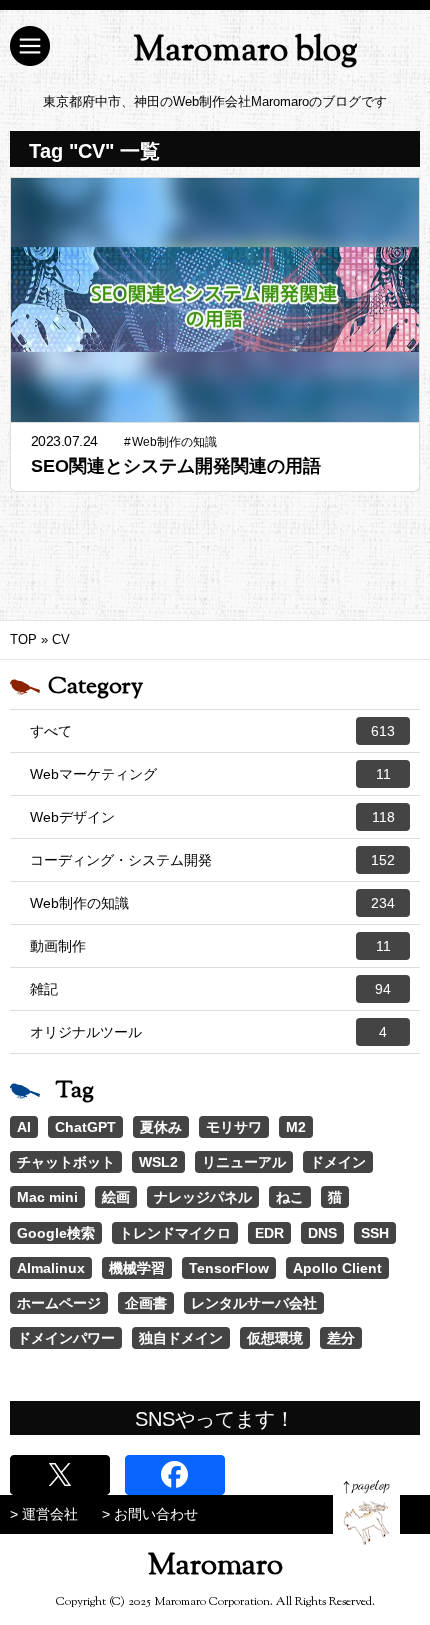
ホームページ (59, 1303)
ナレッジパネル (203, 1197)
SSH (375, 1233)
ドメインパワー (66, 1338)
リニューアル (244, 1162)
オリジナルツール (208, 1032)
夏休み (161, 1127)
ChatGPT (85, 1127)
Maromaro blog (245, 51)
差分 (341, 1338)
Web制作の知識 (212, 903)
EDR (269, 1233)
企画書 (146, 1303)
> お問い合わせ (150, 1514)
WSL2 (158, 1162)
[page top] (366, 1512)
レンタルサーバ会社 (254, 1303)
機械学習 (137, 1268)
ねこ (290, 1197)
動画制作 (210, 946)
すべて (212, 731)
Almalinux (51, 1268)
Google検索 (56, 1233)
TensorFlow (229, 1268)
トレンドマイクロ (175, 1233)
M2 (296, 1127)
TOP (23, 639)
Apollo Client (337, 1268)
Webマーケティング (210, 774)
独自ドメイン (181, 1338)
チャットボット (66, 1162)
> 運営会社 (44, 1514)
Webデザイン (212, 817)
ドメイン (338, 1162)
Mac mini (47, 1197)
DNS (322, 1233)
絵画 (116, 1197)
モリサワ (234, 1127)
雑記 (210, 989)
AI (24, 1127)
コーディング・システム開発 (212, 860)
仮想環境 (275, 1338)
